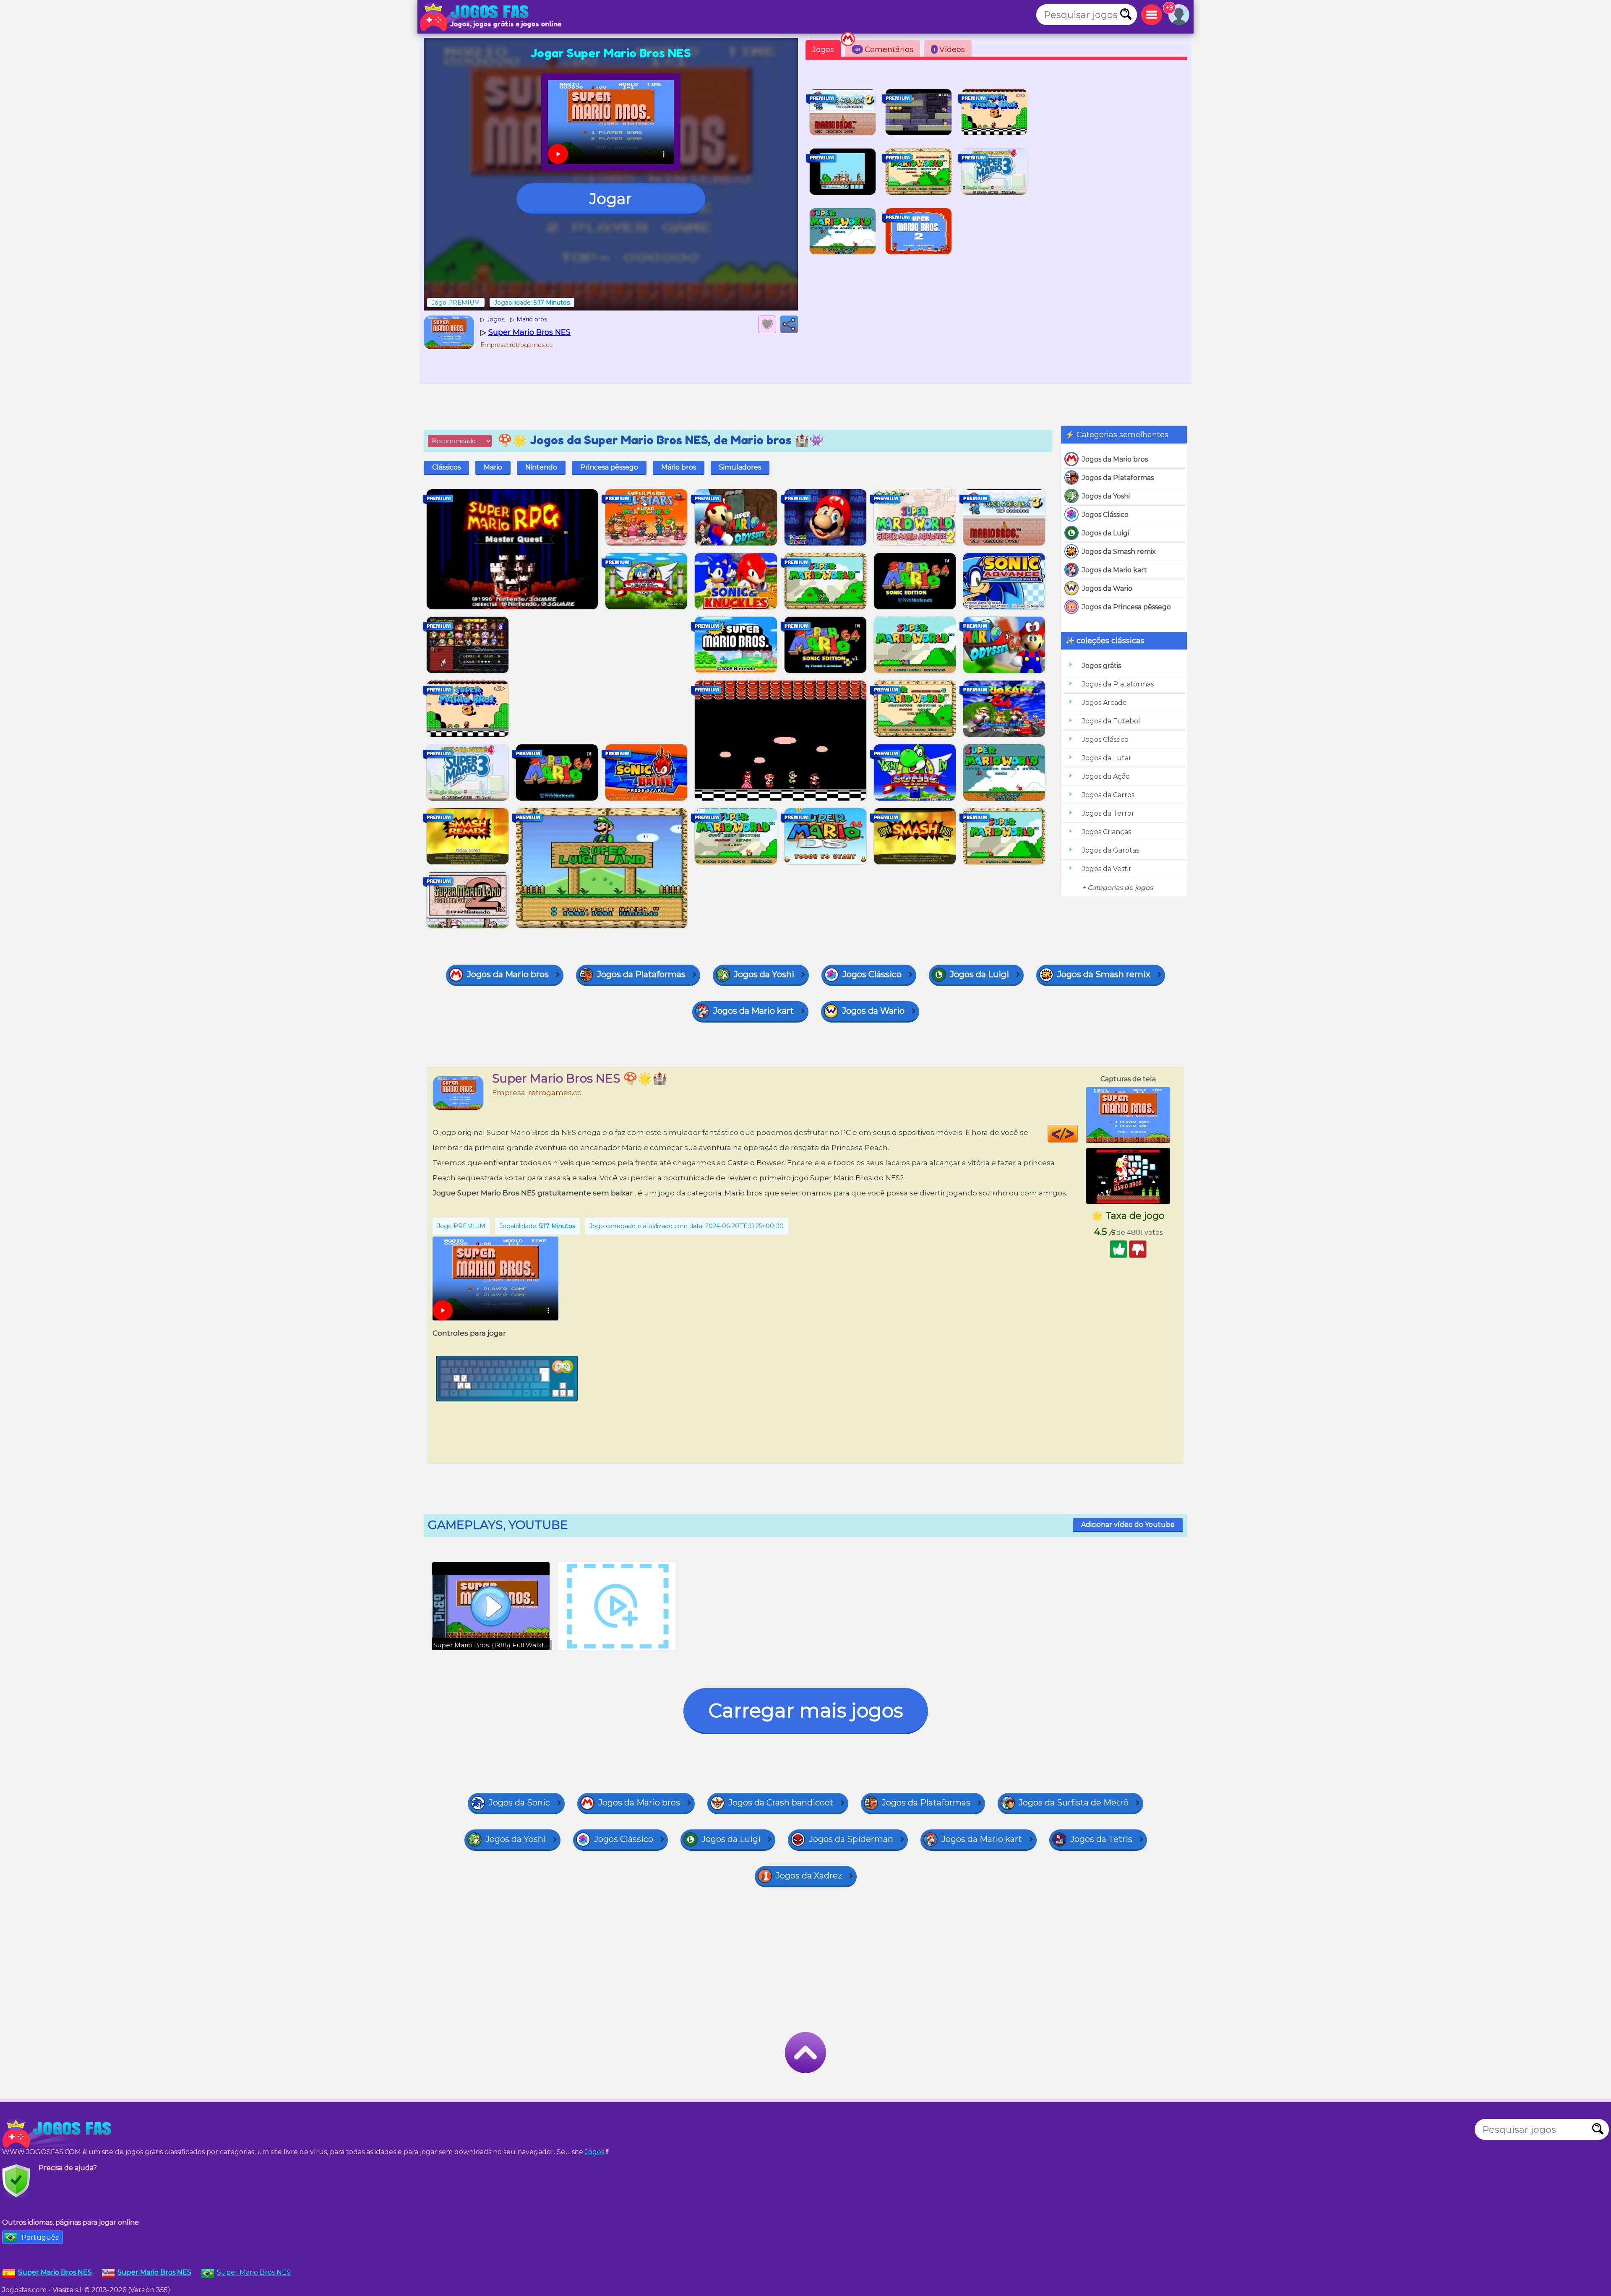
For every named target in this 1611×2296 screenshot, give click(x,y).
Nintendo (541, 467)
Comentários (884, 50)
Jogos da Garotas (1110, 850)
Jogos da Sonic (519, 1803)
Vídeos (949, 50)
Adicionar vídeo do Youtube (1128, 1525)
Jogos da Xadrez (809, 1876)
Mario (493, 467)
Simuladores (740, 467)
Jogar (611, 198)
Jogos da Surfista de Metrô (1074, 1803)
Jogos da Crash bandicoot (781, 1803)
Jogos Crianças (1107, 832)
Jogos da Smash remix (1119, 552)
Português (40, 2237)
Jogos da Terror (1108, 813)
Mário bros (679, 467)
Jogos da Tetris (1101, 1839)
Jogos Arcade (1104, 703)
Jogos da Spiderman (851, 1839)
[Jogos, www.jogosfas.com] (476, 17)
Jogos (823, 50)
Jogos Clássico (1105, 515)
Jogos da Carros (1108, 795)
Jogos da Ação (1106, 776)
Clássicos (446, 467)
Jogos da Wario (1107, 588)
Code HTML (1078, 1134)
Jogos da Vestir (1107, 869)
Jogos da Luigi (1105, 533)
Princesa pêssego (609, 467)
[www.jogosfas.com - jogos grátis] (59, 2134)
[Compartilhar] (789, 324)
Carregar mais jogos (806, 1710)
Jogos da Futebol (1111, 721)
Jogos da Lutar (1107, 758)
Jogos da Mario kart (1114, 570)
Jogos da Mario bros (1115, 459)
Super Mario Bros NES (254, 2272)
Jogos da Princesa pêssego (1126, 607)
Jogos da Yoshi (1106, 496)
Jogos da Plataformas (1118, 478)
